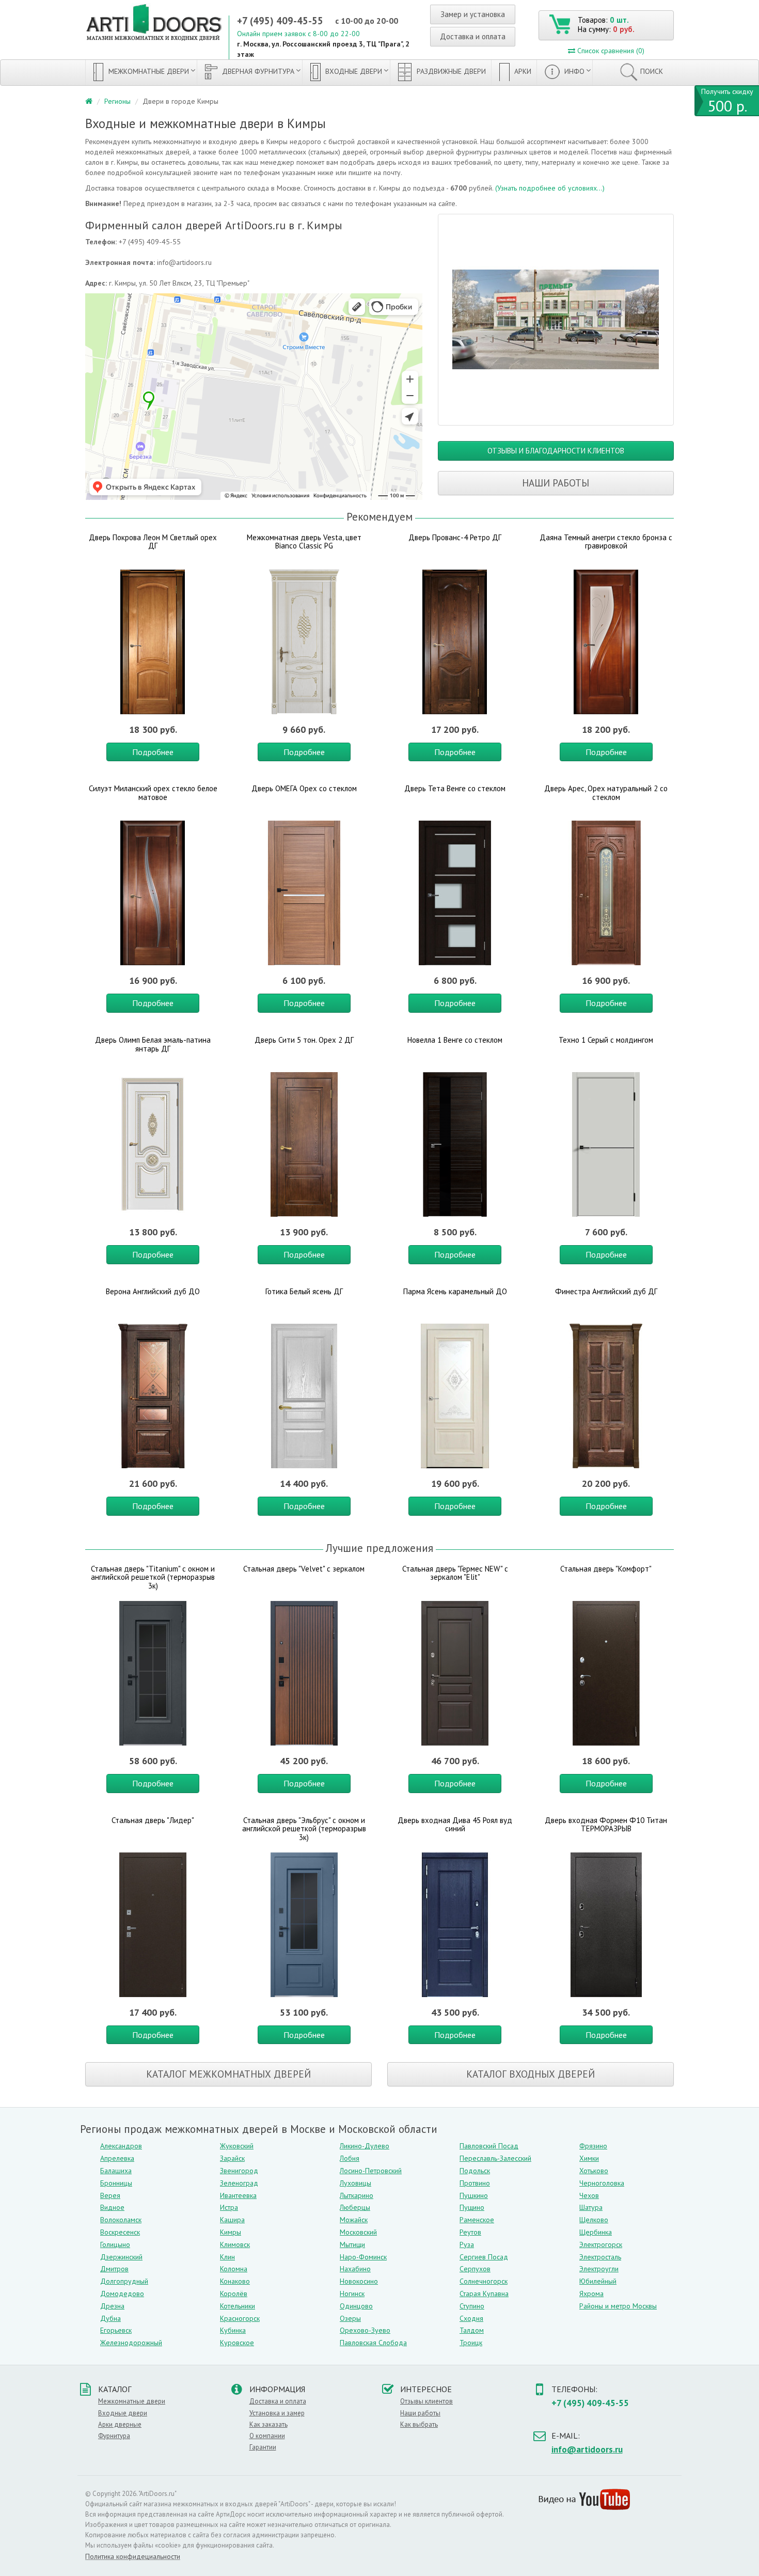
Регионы (117, 101)
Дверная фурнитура (257, 71)
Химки (589, 2158)
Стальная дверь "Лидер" (153, 1820)
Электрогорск (601, 2244)
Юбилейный (598, 2281)
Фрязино (593, 2146)
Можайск (354, 2220)
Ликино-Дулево (365, 2146)
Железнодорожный (131, 2343)
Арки (522, 71)
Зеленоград (239, 2183)
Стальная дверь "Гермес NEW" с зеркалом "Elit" (455, 1573)
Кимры (231, 2232)
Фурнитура (114, 2436)
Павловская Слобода (373, 2343)
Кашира (232, 2220)
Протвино (475, 2183)
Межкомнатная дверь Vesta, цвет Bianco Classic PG (304, 542)
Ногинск (352, 2294)
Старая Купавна (484, 2294)
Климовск (235, 2244)
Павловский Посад (489, 2146)
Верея (110, 2195)
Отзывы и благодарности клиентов (556, 451)
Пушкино (474, 2195)
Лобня (350, 2158)
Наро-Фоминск (363, 2257)
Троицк (471, 2343)
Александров (121, 2146)
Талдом (472, 2330)
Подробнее (153, 752)
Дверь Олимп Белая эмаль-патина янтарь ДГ (153, 1044)
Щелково (594, 2220)
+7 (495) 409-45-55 (280, 21)
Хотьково (594, 2171)
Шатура (591, 2207)
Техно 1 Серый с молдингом (606, 1040)
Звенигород (239, 2171)
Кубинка (233, 2330)
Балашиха (116, 2171)
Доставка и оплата (473, 36)
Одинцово (356, 2306)
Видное (112, 2207)
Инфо (573, 71)
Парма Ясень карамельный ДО (455, 1291)
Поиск (652, 71)
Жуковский (237, 2146)
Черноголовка (602, 2183)
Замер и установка (473, 14)
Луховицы (355, 2183)
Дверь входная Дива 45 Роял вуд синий (455, 1825)
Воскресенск (120, 2232)
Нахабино (355, 2269)
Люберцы (355, 2207)
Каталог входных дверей (531, 2074)
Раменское (477, 2220)
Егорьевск (116, 2330)
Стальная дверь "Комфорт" (606, 1569)
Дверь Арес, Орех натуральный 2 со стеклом (606, 793)
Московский (358, 2232)
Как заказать (268, 2424)
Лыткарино (357, 2195)
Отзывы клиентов (426, 2401)
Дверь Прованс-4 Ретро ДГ (455, 537)
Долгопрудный (124, 2281)
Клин (227, 2257)
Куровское (237, 2343)
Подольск (475, 2171)
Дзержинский (121, 2257)
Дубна (110, 2318)
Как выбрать (419, 2424)
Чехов (589, 2195)
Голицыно (115, 2244)
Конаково (235, 2281)
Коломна (234, 2269)
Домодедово (122, 2294)
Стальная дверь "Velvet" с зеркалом (304, 1569)
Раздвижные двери (450, 71)
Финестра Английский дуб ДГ (606, 1291)
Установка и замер (277, 2413)
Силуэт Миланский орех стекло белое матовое (153, 793)
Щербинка (596, 2232)
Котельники (238, 2306)
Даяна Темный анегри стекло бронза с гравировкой (606, 542)
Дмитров (114, 2269)
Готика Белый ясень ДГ (304, 1291)
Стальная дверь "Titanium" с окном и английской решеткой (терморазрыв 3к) (153, 1577)
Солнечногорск (484, 2281)
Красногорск (240, 2318)
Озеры (350, 2318)
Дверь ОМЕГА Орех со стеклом (304, 788)
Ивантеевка (238, 2195)
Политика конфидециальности (133, 2556)
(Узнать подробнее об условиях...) (550, 188)
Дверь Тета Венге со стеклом (455, 788)
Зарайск (232, 2158)
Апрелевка (117, 2158)
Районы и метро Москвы (618, 2306)
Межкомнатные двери (148, 71)
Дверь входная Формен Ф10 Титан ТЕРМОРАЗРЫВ (606, 1825)
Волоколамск (121, 2220)
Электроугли (599, 2269)
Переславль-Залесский (495, 2158)
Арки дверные (120, 2424)
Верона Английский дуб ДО (153, 1291)
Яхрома (591, 2294)
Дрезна (112, 2306)
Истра (229, 2207)
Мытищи (352, 2244)
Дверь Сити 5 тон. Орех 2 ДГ (304, 1040)
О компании (267, 2436)
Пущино (472, 2207)
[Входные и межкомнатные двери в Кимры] (556, 320)
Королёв (234, 2294)
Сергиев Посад (484, 2257)
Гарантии (263, 2447)
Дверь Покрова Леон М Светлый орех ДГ (153, 542)
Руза (467, 2244)
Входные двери (353, 71)
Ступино (472, 2306)
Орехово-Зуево (365, 2330)
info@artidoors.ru (587, 2449)
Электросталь (600, 2257)
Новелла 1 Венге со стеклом (455, 1040)
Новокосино (359, 2281)
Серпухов (475, 2269)
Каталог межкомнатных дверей (228, 2074)
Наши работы (556, 483)
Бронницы (116, 2183)
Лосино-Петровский (371, 2171)
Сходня (471, 2318)
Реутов (470, 2232)
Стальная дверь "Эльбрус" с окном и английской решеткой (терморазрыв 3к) (304, 1829)
